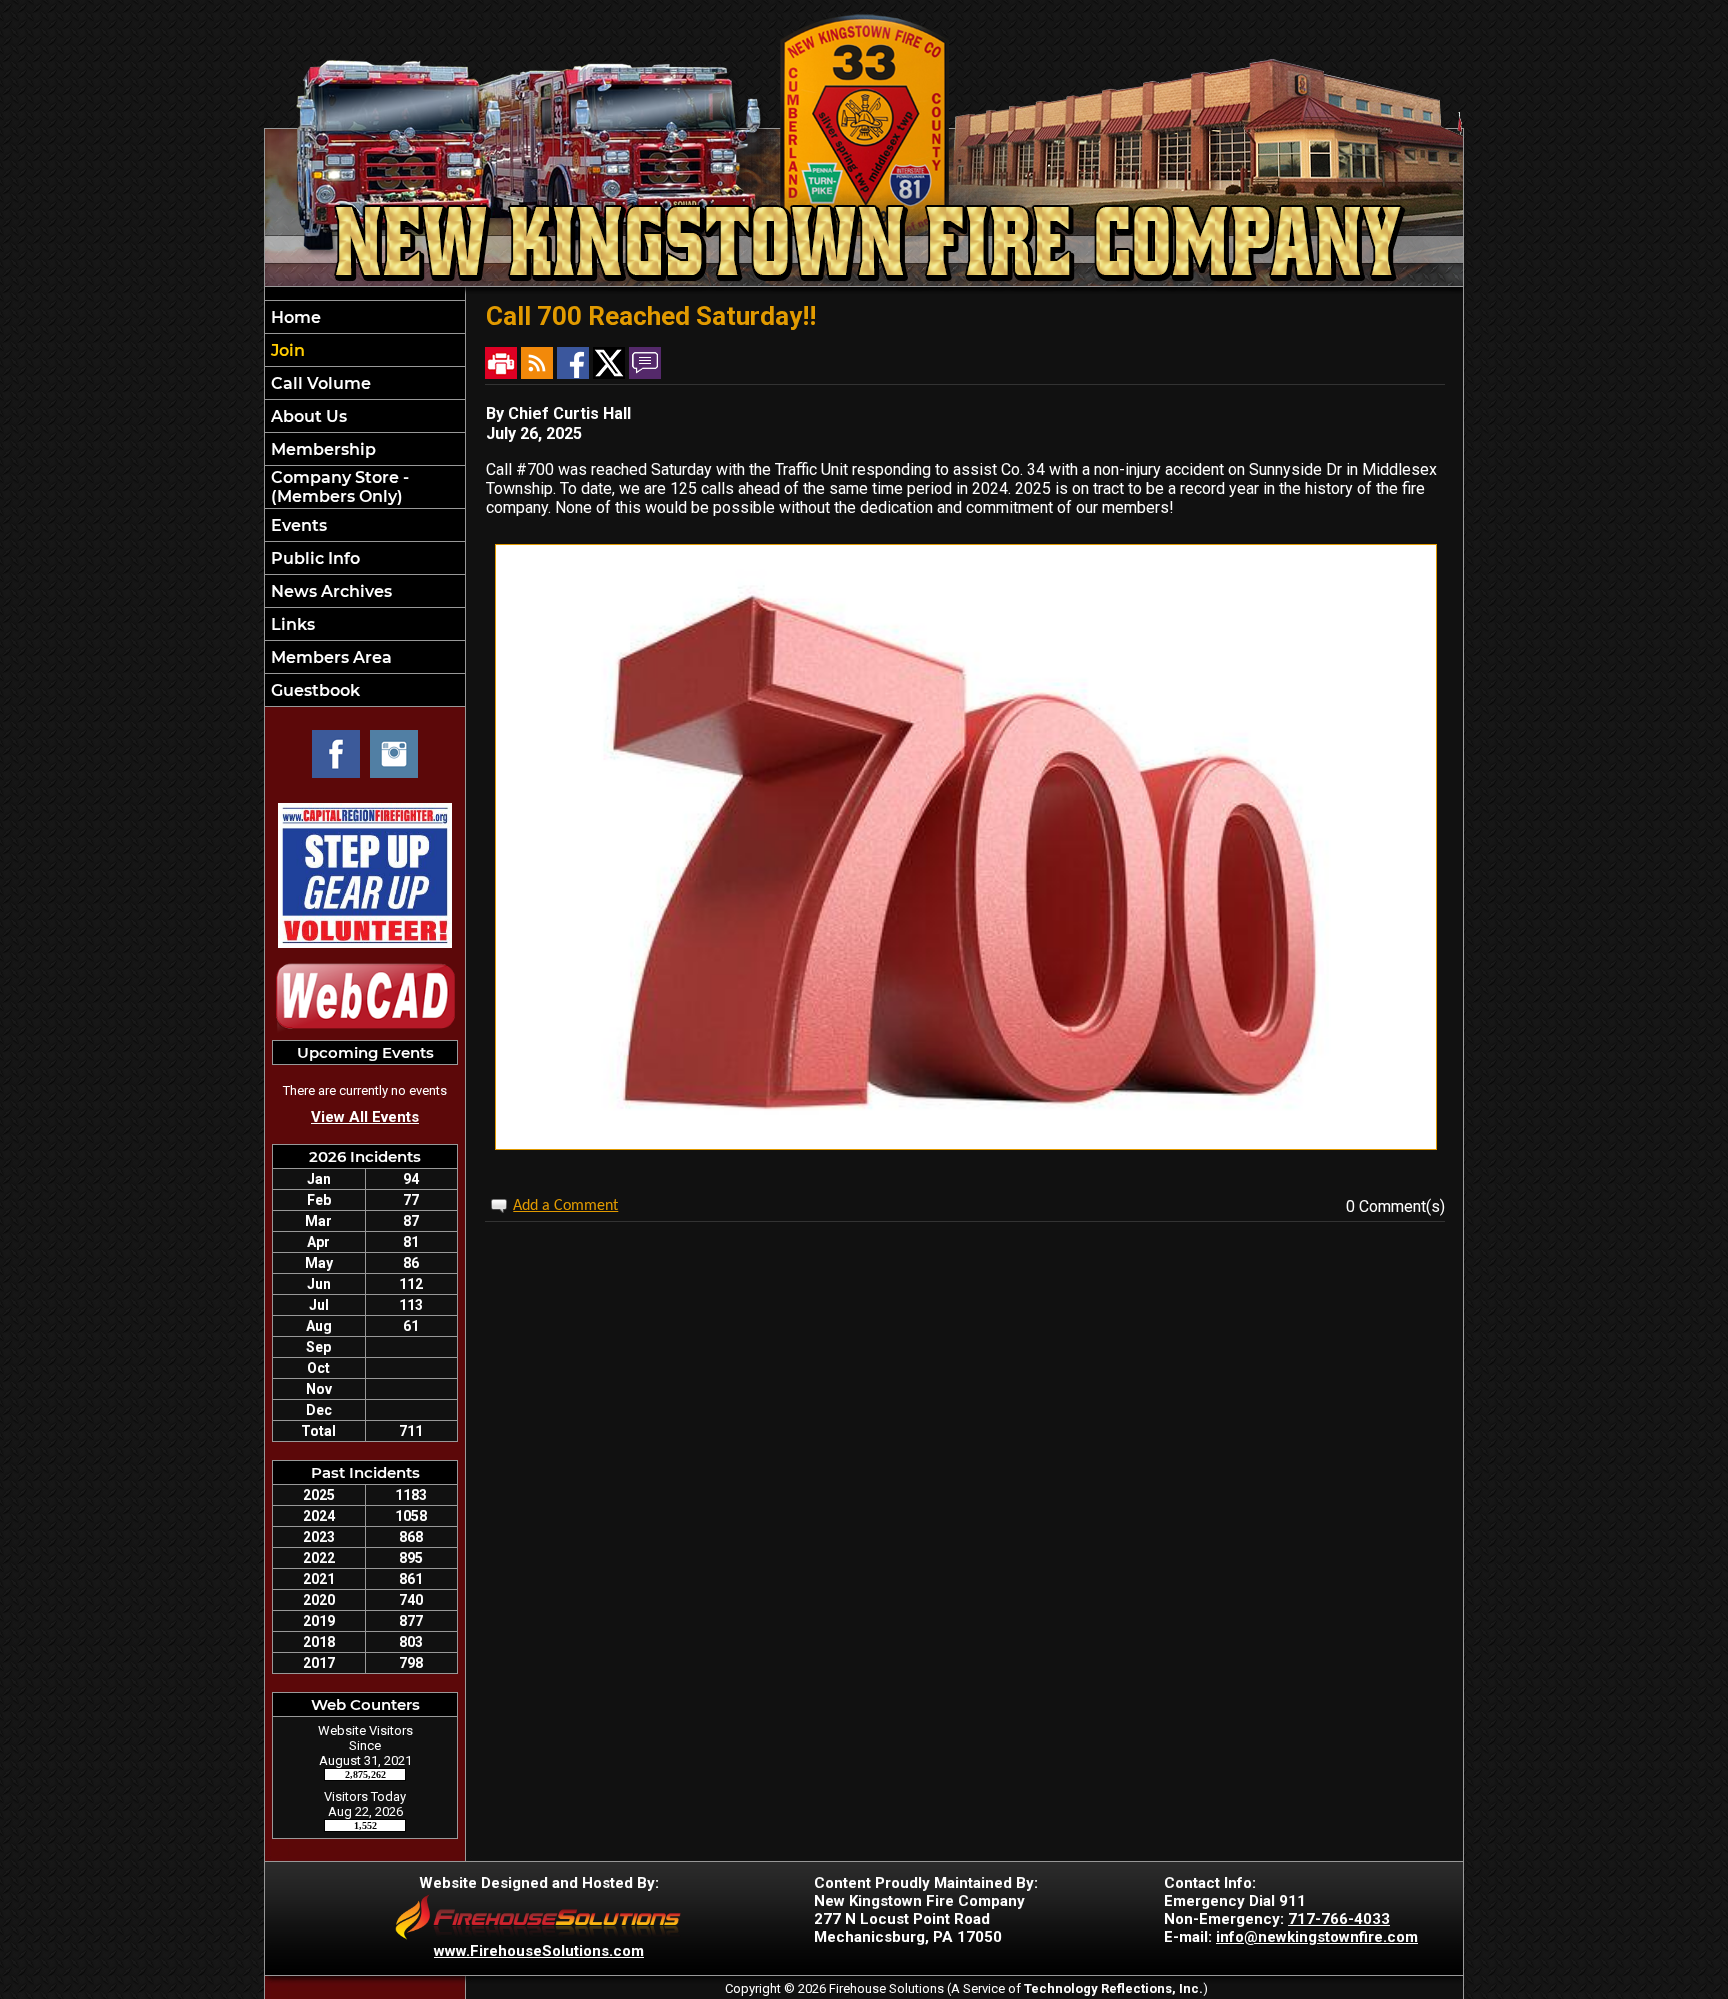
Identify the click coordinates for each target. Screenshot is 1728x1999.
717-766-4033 (1339, 1919)
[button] (365, 416)
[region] (365, 503)
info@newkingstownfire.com (1317, 1937)
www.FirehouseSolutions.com (539, 1951)
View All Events (365, 1117)
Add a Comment (565, 1206)
